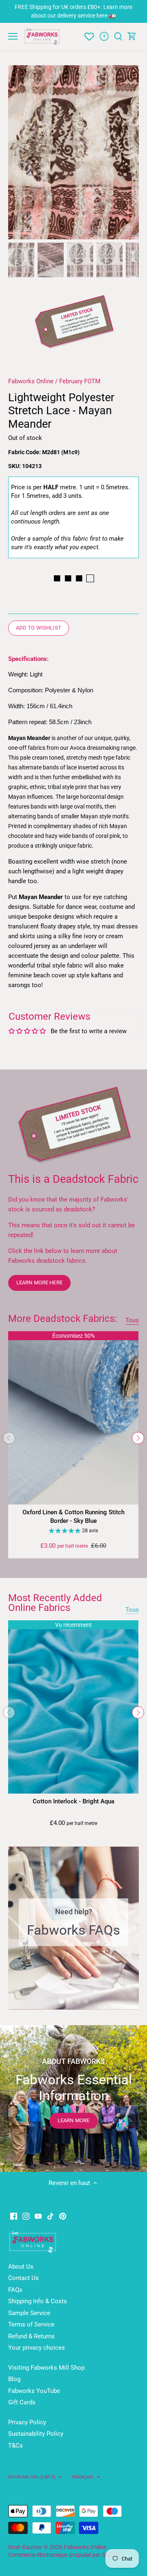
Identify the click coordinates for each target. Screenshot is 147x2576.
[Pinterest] (63, 2216)
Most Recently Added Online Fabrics (55, 1603)
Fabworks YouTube (34, 2391)
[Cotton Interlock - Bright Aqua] (73, 1707)
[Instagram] (26, 2216)
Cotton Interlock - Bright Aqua (73, 1801)
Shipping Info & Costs (38, 2301)
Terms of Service (31, 2324)
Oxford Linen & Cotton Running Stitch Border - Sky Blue (73, 1517)
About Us (21, 2267)
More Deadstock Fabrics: (63, 1319)
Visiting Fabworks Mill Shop (46, 2368)
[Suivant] (138, 1438)
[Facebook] (14, 2216)
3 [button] (78, 2002)
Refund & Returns (31, 2336)
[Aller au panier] (132, 36)
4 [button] (86, 2002)
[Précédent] (9, 1438)
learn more (73, 2120)
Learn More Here (39, 1282)
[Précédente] (18, 152)
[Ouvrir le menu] (13, 36)
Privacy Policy (27, 2422)
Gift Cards (22, 2402)
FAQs (15, 2290)
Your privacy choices (37, 2348)
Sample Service (29, 2313)
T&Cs (16, 2446)
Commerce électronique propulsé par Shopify (65, 2555)
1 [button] (61, 2002)
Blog (14, 2379)
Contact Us (23, 2278)
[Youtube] (38, 2216)
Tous (132, 1320)
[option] (73, 152)
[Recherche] (118, 36)
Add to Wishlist (39, 628)
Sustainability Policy (36, 2434)
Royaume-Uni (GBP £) (32, 2477)
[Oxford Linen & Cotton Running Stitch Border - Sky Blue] (73, 1418)
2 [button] (69, 2002)
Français (83, 2477)
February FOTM (80, 381)
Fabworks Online (31, 381)
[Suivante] (129, 152)
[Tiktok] (50, 2216)
